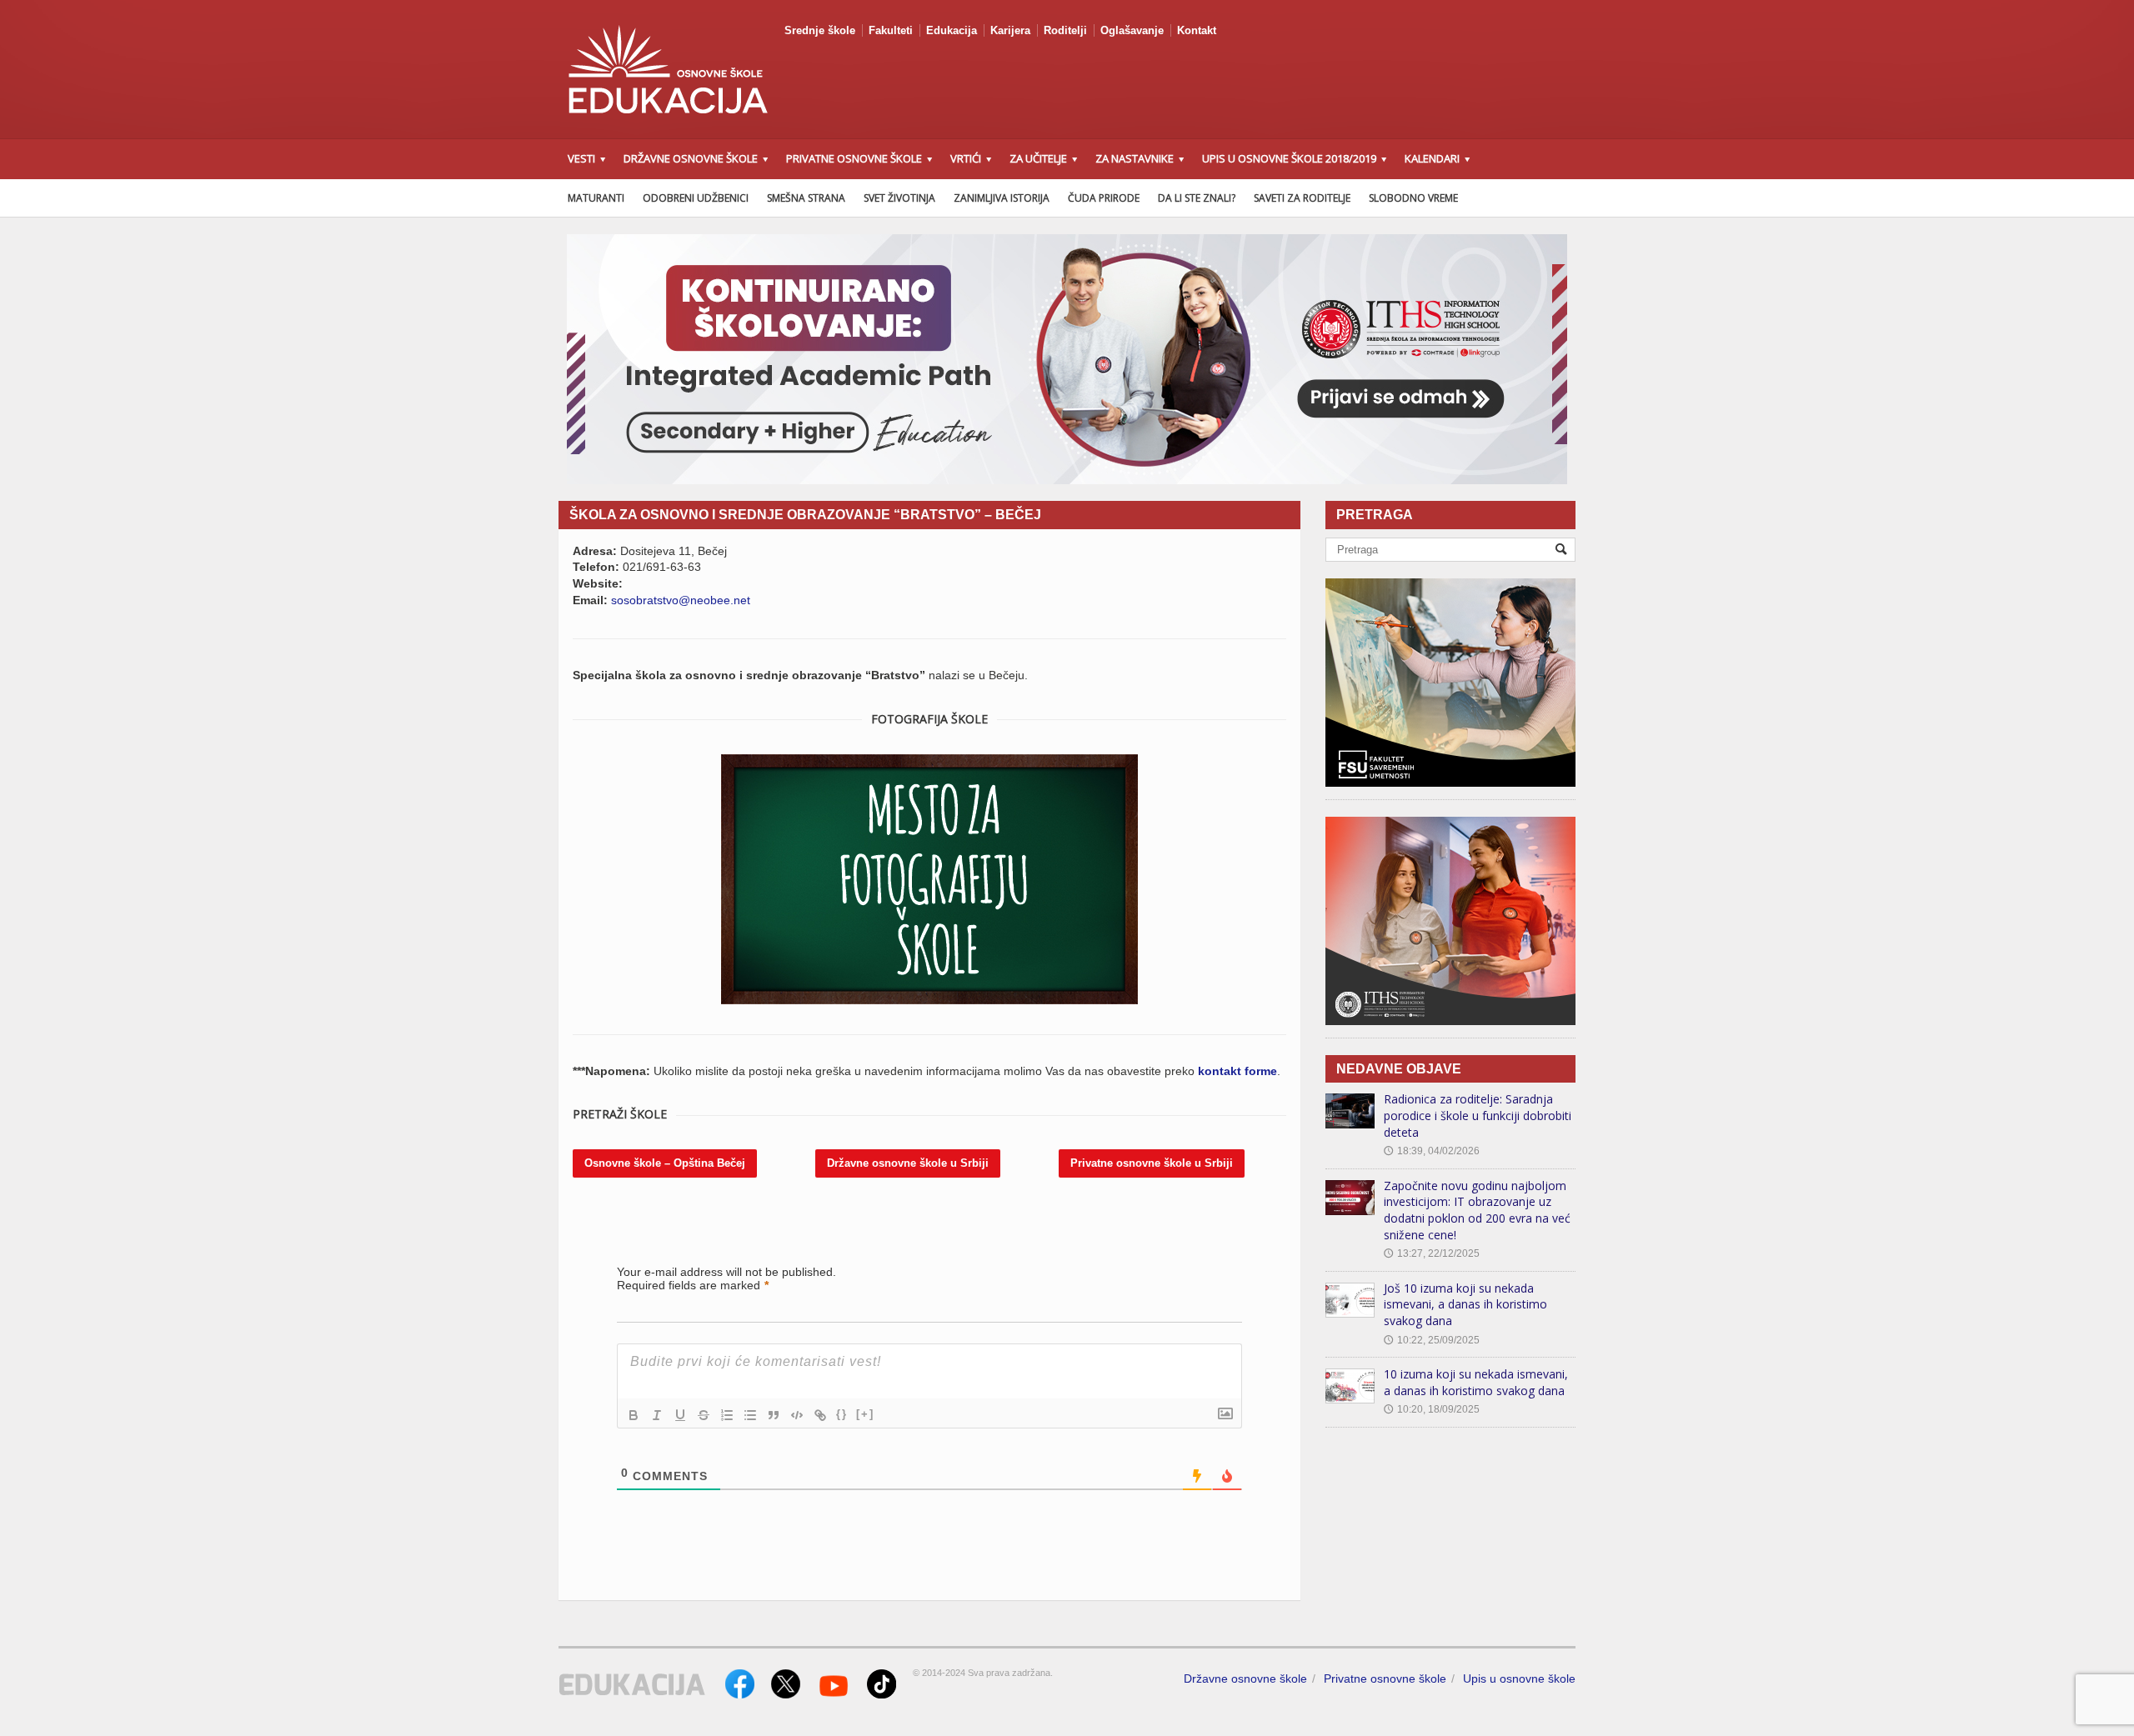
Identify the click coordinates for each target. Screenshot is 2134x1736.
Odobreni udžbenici (696, 198)
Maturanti (596, 198)
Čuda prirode (1104, 198)
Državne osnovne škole (1245, 1678)
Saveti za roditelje (1302, 198)
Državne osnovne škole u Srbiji (908, 1163)
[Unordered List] (750, 1415)
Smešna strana (806, 198)
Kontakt (1197, 30)
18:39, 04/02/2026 (1432, 1151)
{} (842, 1414)
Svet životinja (899, 198)
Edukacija (952, 30)
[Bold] (634, 1415)
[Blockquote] (774, 1415)
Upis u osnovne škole (1519, 1678)
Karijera (1010, 30)
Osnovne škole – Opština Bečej (665, 1163)
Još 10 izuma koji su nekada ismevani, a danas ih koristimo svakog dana (1465, 1304)
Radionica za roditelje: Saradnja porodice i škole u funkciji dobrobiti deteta (1478, 1115)
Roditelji (1065, 30)
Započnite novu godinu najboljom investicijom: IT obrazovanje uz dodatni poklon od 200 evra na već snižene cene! (1477, 1210)
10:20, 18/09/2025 (1432, 1409)
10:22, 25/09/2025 (1432, 1340)
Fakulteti (891, 30)
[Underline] (680, 1415)
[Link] (820, 1415)
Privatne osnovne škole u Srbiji (1152, 1163)
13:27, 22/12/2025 (1432, 1253)
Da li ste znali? (1197, 198)
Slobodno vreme (1413, 198)
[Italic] (657, 1415)
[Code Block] (797, 1415)
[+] (865, 1414)
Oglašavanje (1132, 30)
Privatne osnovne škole (1385, 1678)
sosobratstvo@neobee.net (681, 600)
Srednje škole (820, 30)
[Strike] (704, 1415)
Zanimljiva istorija (1002, 198)
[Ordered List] (727, 1415)
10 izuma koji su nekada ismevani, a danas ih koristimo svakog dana (1476, 1382)
